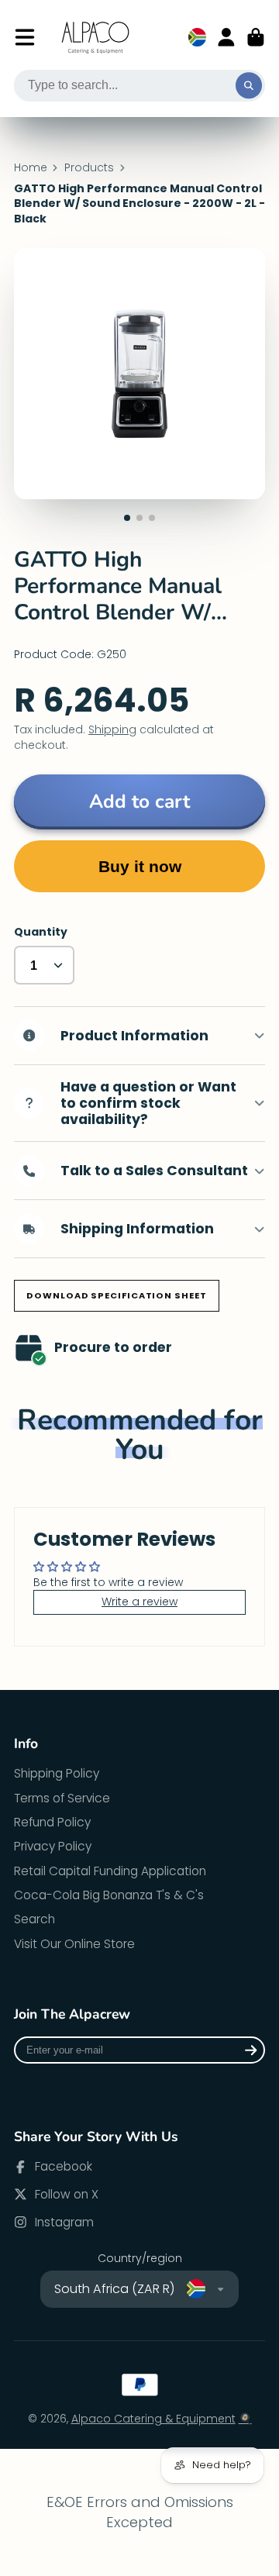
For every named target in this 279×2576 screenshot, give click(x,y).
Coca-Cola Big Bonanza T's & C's (109, 1895)
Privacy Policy (53, 1846)
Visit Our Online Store (74, 1944)
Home (31, 168)
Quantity (41, 932)
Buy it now (140, 866)
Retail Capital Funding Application (110, 1871)
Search (34, 1919)
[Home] (96, 38)
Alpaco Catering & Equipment (153, 2419)
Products (89, 168)
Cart (256, 37)
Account (226, 37)
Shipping (112, 729)
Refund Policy (52, 1822)
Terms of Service (62, 1798)
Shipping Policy (57, 1773)
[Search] (249, 86)
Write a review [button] (139, 1602)
